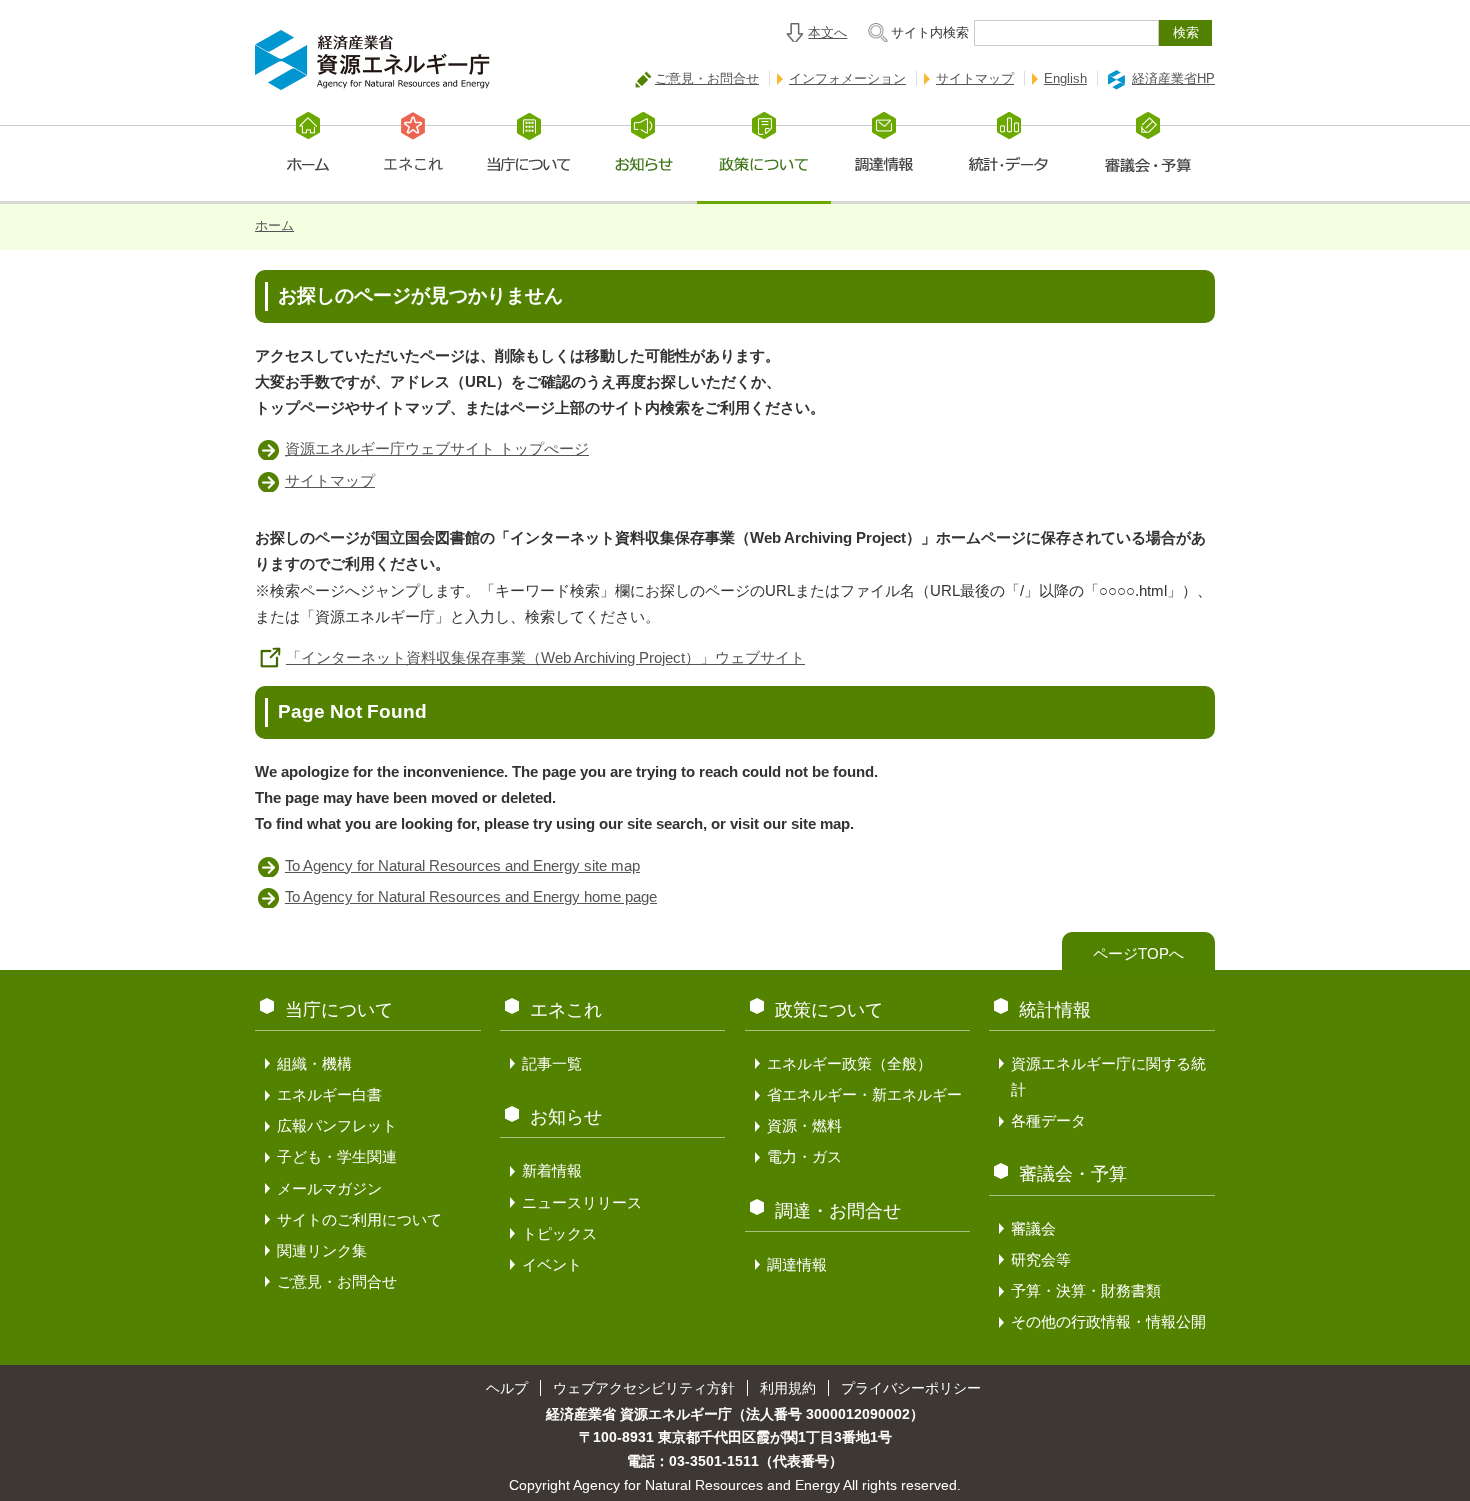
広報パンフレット (337, 1125)
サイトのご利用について (359, 1219)
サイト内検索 (930, 32)
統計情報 (1055, 1010)
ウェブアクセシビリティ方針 (644, 1388)
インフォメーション (847, 78)
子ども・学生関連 (337, 1156)
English (1065, 78)
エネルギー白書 (329, 1094)
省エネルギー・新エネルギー (864, 1094)
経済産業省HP (1173, 78)
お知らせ (566, 1117)
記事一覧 (552, 1063)
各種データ (1048, 1120)
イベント (552, 1264)
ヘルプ (507, 1388)
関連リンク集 (322, 1250)
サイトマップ (975, 78)
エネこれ (566, 1010)
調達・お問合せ (838, 1211)
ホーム (274, 225)
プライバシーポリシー (911, 1388)
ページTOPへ (1138, 953)
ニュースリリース (582, 1202)
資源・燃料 (804, 1125)
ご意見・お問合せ (707, 78)
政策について (829, 1010)
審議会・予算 (1073, 1174)
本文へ (827, 32)
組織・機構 (314, 1063)
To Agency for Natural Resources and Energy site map (462, 865)
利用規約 (788, 1388)
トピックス (559, 1233)
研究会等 (1041, 1259)
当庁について (339, 1010)
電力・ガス (804, 1156)
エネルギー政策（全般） (849, 1063)
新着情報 (552, 1170)
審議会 (1033, 1228)
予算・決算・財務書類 (1086, 1290)
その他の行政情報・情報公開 (1108, 1321)
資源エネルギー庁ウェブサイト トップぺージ (437, 448)
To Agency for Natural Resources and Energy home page (471, 896)
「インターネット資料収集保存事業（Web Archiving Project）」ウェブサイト (545, 657)
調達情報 (797, 1264)
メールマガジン (329, 1188)
